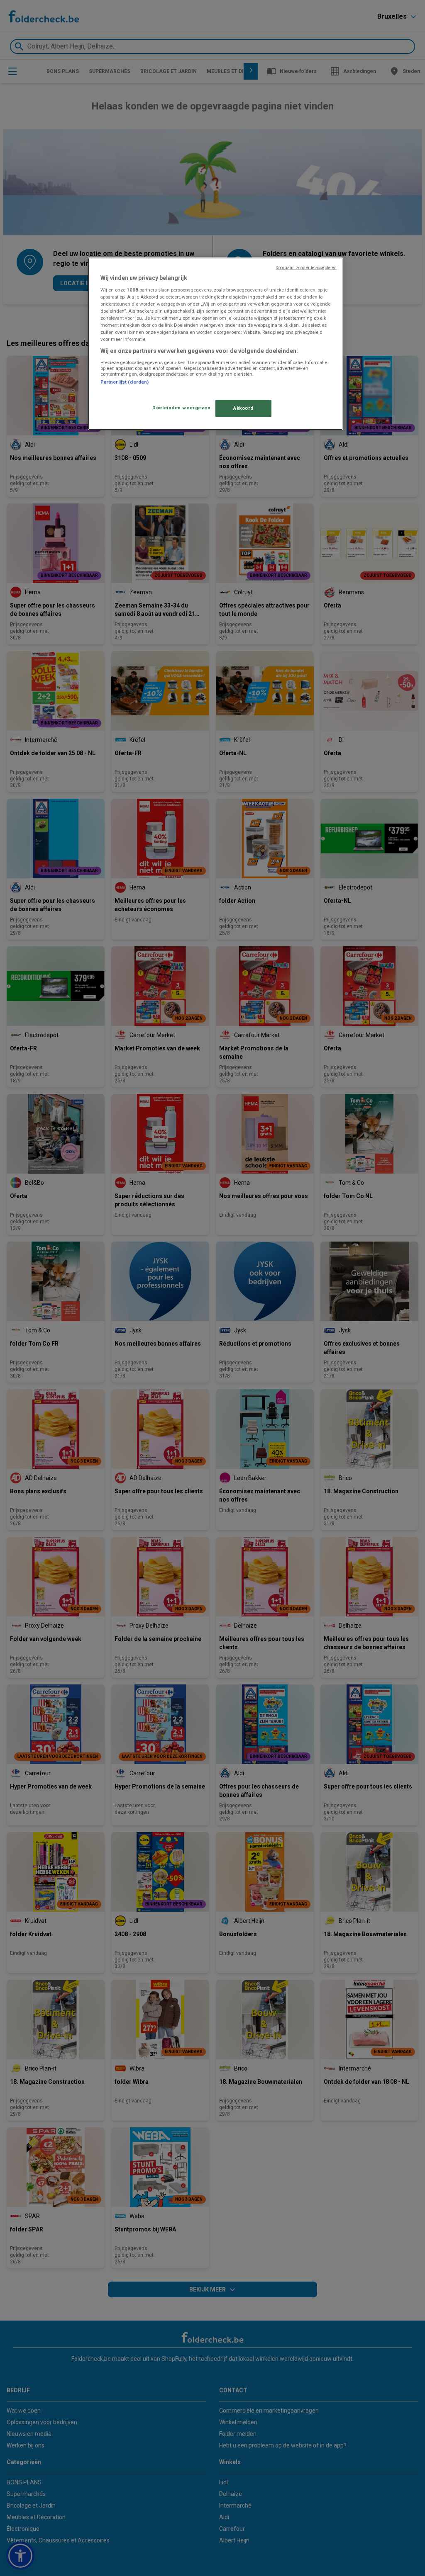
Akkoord (243, 408)
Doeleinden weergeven (181, 408)
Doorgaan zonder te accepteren (306, 268)
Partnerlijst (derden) (125, 382)
